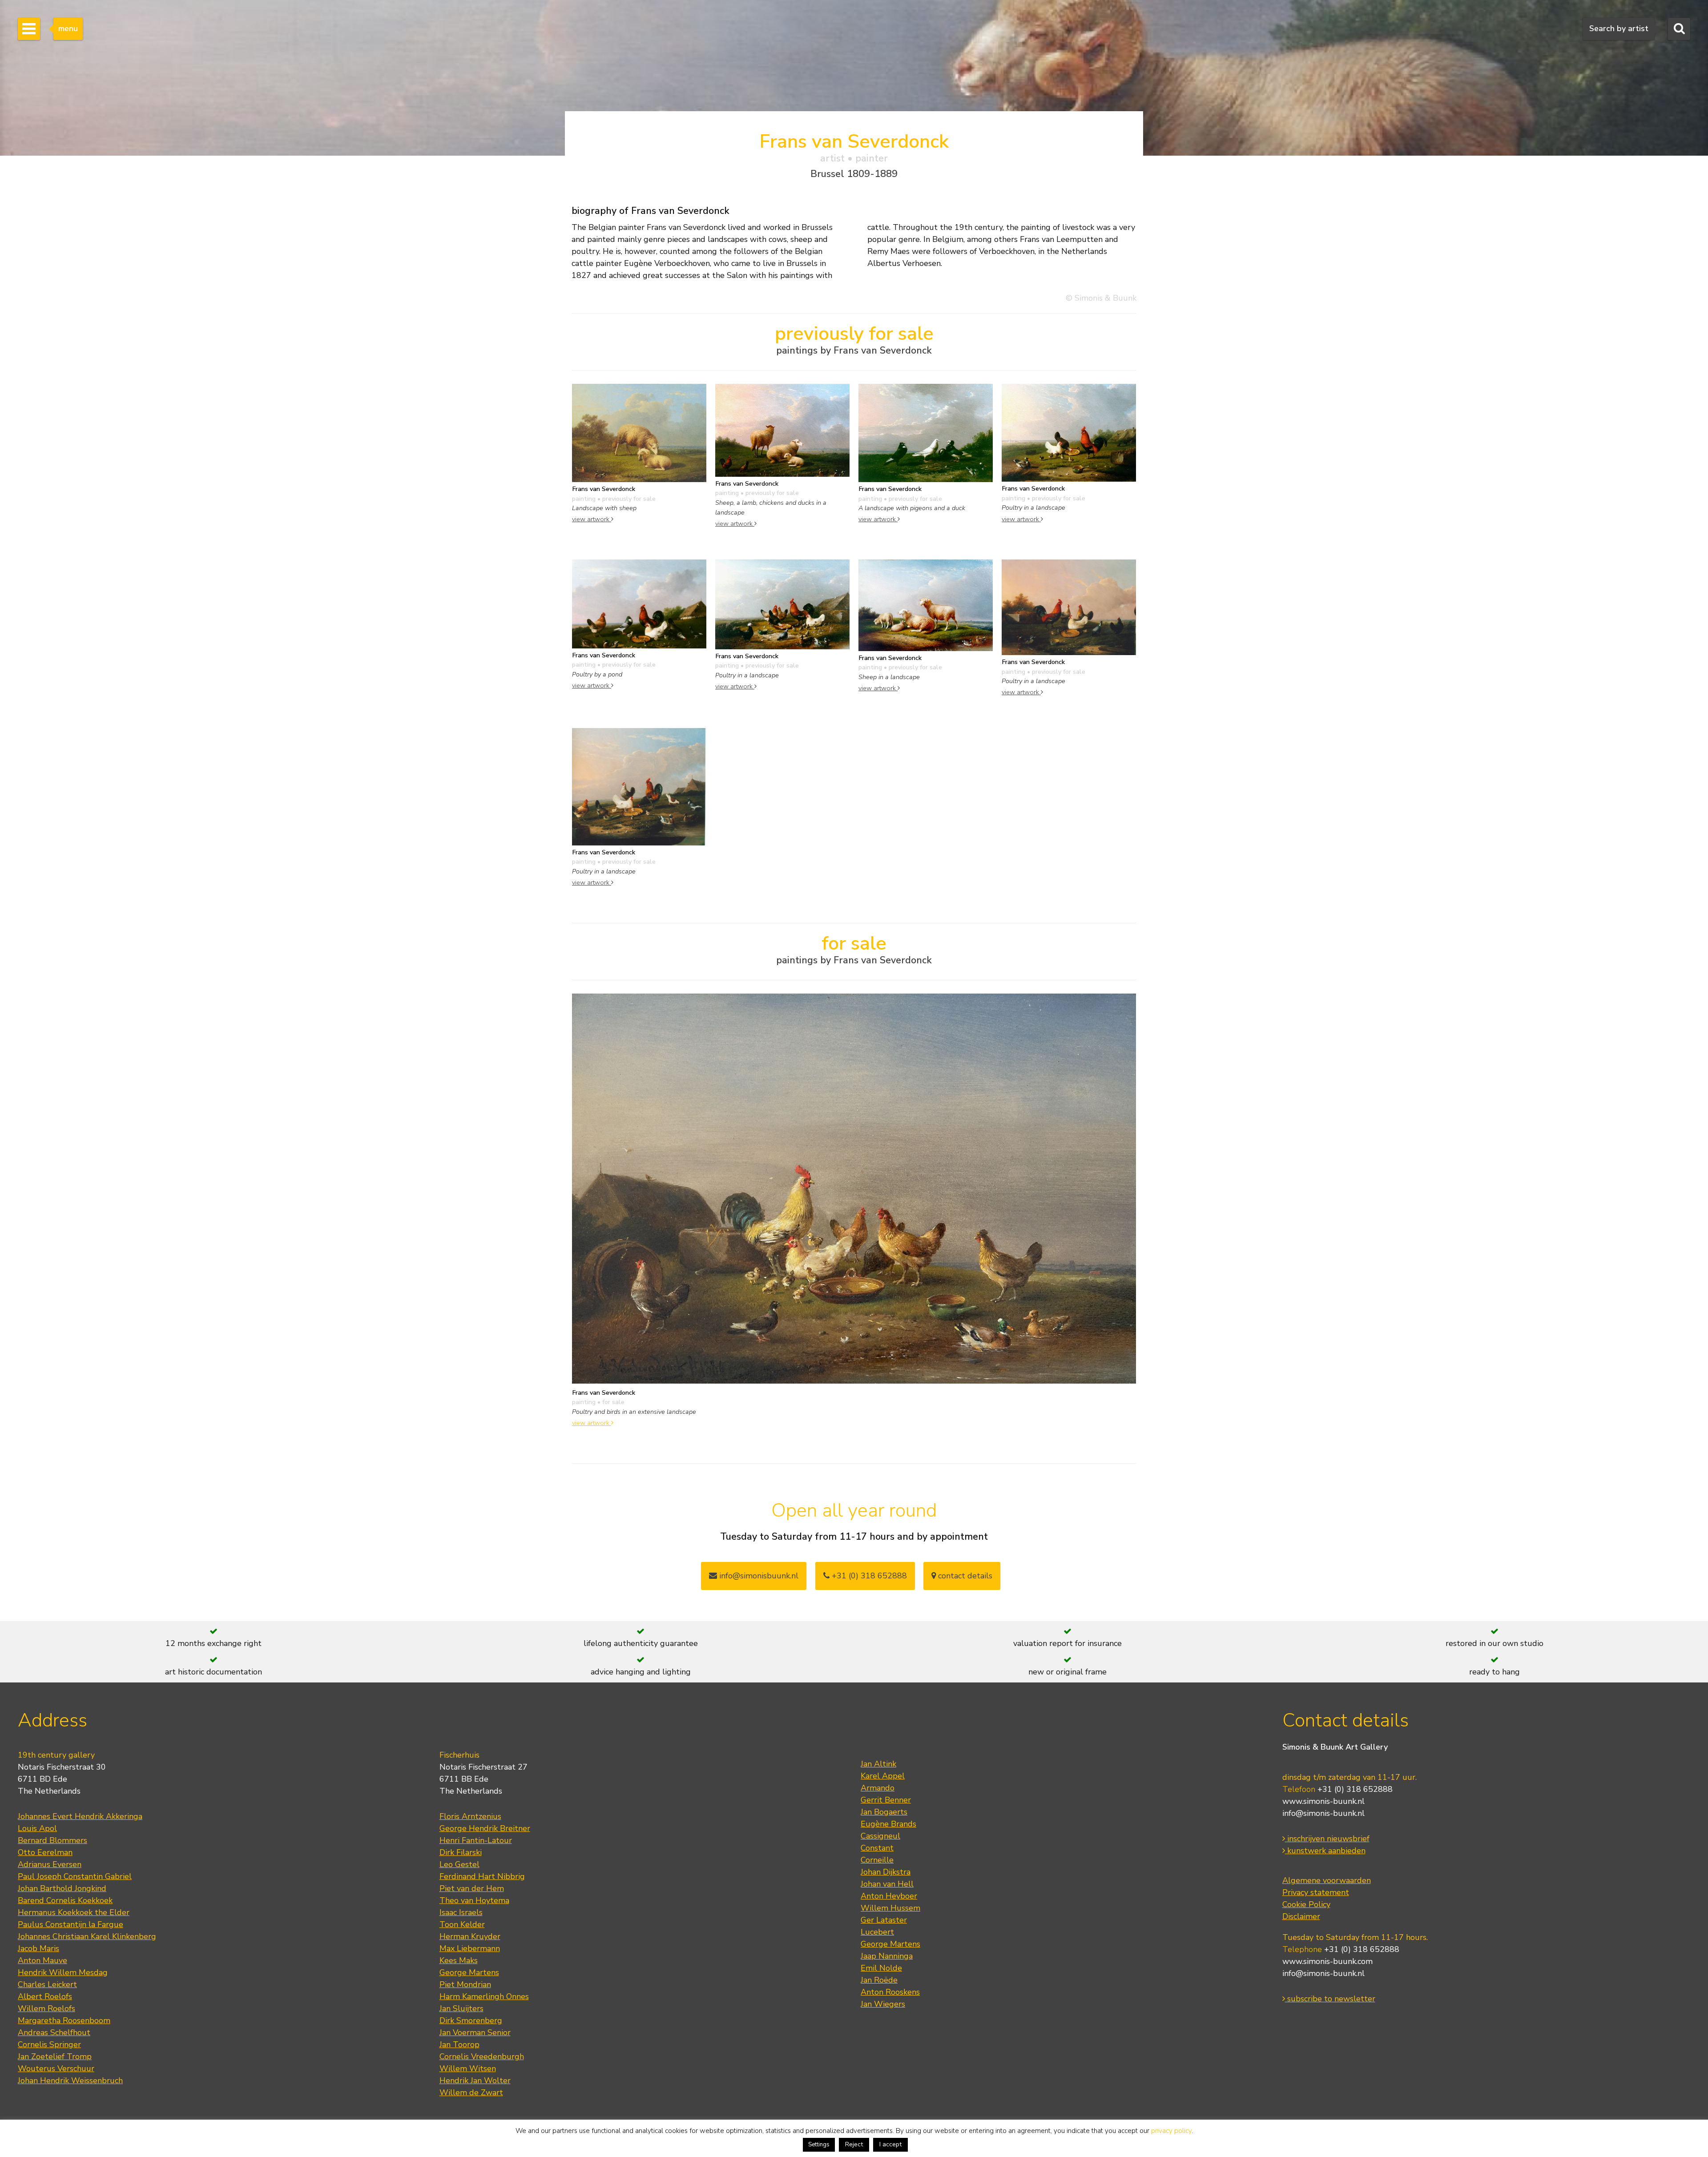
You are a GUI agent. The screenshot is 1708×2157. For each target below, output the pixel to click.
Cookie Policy (1306, 1904)
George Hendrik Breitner (485, 1828)
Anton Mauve (42, 1960)
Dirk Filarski (461, 1852)
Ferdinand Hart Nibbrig (482, 1876)
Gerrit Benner (886, 1800)
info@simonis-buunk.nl (1323, 1813)
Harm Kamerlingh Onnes (484, 1996)
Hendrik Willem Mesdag (63, 1972)
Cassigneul (880, 1836)
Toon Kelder (462, 1924)
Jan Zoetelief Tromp (55, 2056)
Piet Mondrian (465, 1984)
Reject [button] (854, 2144)
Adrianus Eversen (50, 1864)
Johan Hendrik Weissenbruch (70, 2081)
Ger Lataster (884, 1920)
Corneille (877, 1860)
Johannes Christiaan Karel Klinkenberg (87, 1936)
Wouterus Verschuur (56, 2068)
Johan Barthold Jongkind (62, 1888)
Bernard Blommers (52, 1840)
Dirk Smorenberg (471, 2020)
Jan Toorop (459, 2044)
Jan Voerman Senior (475, 2032)
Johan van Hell (887, 1884)
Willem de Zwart (471, 2093)
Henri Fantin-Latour (476, 1840)
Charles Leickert (47, 1984)
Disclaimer (1301, 1916)
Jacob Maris (38, 1948)
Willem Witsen (468, 2068)
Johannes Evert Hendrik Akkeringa (80, 1816)
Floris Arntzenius (470, 1816)
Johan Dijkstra (886, 1872)
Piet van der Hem (472, 1888)
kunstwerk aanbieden (1325, 1851)
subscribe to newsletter (1330, 1999)
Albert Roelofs (45, 1996)
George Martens (469, 1972)
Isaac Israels (461, 1912)
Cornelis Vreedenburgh (482, 2056)
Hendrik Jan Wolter (475, 2081)
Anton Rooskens (890, 1992)
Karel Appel (883, 1776)
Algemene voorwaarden (1327, 1880)
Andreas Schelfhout (54, 2032)
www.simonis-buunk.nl (1323, 1801)
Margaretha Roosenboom (64, 2020)
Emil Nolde (881, 1968)
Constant (877, 1848)
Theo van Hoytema (474, 1900)
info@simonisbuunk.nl (758, 1576)
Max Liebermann (470, 1948)
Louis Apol (37, 1828)
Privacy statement (1316, 1892)
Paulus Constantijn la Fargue (70, 1924)
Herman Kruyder (470, 1936)
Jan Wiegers (883, 2004)
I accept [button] (890, 2144)
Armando (878, 1788)
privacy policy (1171, 2131)
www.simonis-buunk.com (1327, 1961)
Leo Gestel (459, 1864)
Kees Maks (459, 1960)
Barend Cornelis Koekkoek (65, 1900)
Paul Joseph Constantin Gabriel (75, 1876)
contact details (964, 1576)
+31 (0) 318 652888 (868, 1576)
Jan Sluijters (461, 2008)
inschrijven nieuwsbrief (1327, 1839)
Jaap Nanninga (887, 1956)
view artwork (592, 519)
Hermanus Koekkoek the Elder (74, 1912)
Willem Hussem (890, 1908)
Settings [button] (819, 2145)
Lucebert (877, 1932)
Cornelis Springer (49, 2044)
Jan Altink (878, 1764)
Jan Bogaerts (884, 1812)
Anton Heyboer (889, 1896)
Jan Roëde (879, 1980)
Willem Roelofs (46, 2008)
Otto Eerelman (45, 1852)
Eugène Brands (888, 1824)
